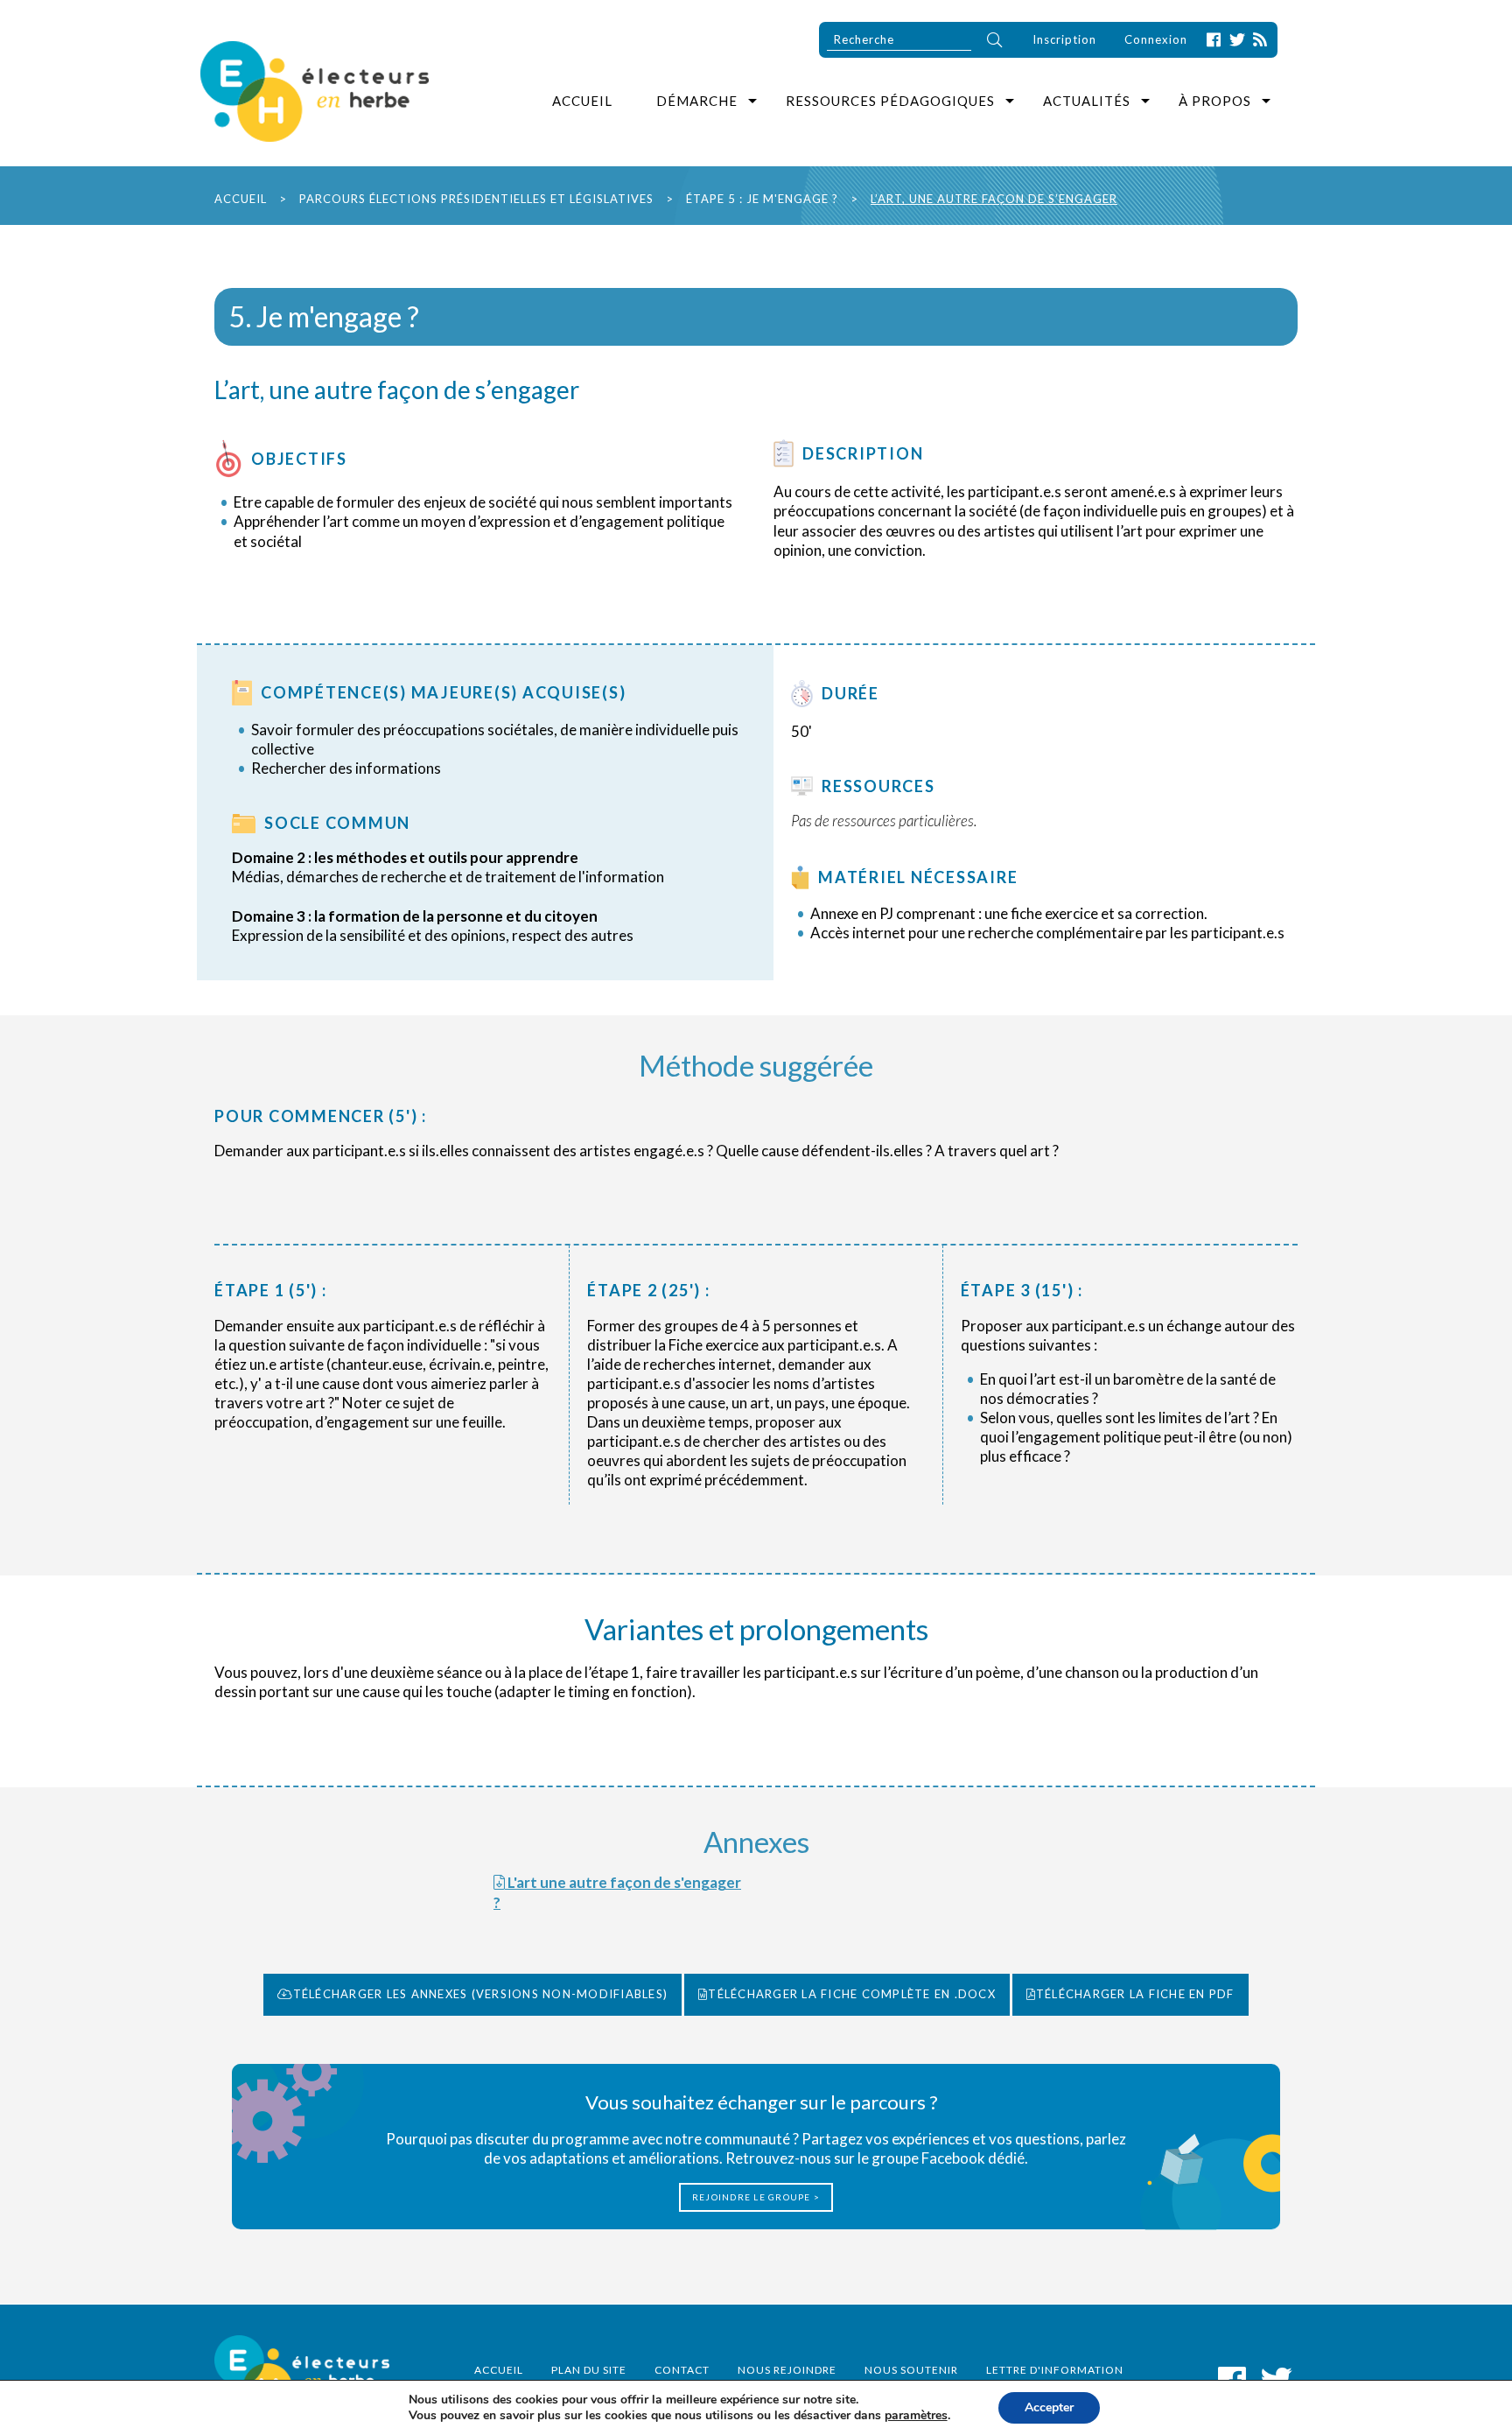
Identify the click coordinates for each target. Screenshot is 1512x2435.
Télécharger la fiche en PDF (1135, 1994)
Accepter (1049, 2407)
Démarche (697, 101)
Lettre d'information (1055, 2370)
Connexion (1156, 39)
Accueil (582, 101)
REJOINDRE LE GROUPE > (756, 2197)
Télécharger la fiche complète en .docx (852, 1994)
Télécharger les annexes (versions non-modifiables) (481, 1994)
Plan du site (589, 2370)
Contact (682, 2370)
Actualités (1087, 101)
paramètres (916, 2416)
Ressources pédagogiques (890, 101)
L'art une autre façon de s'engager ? (617, 1892)
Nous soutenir (911, 2370)
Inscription (1064, 39)
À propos (1215, 101)
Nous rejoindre (787, 2370)
